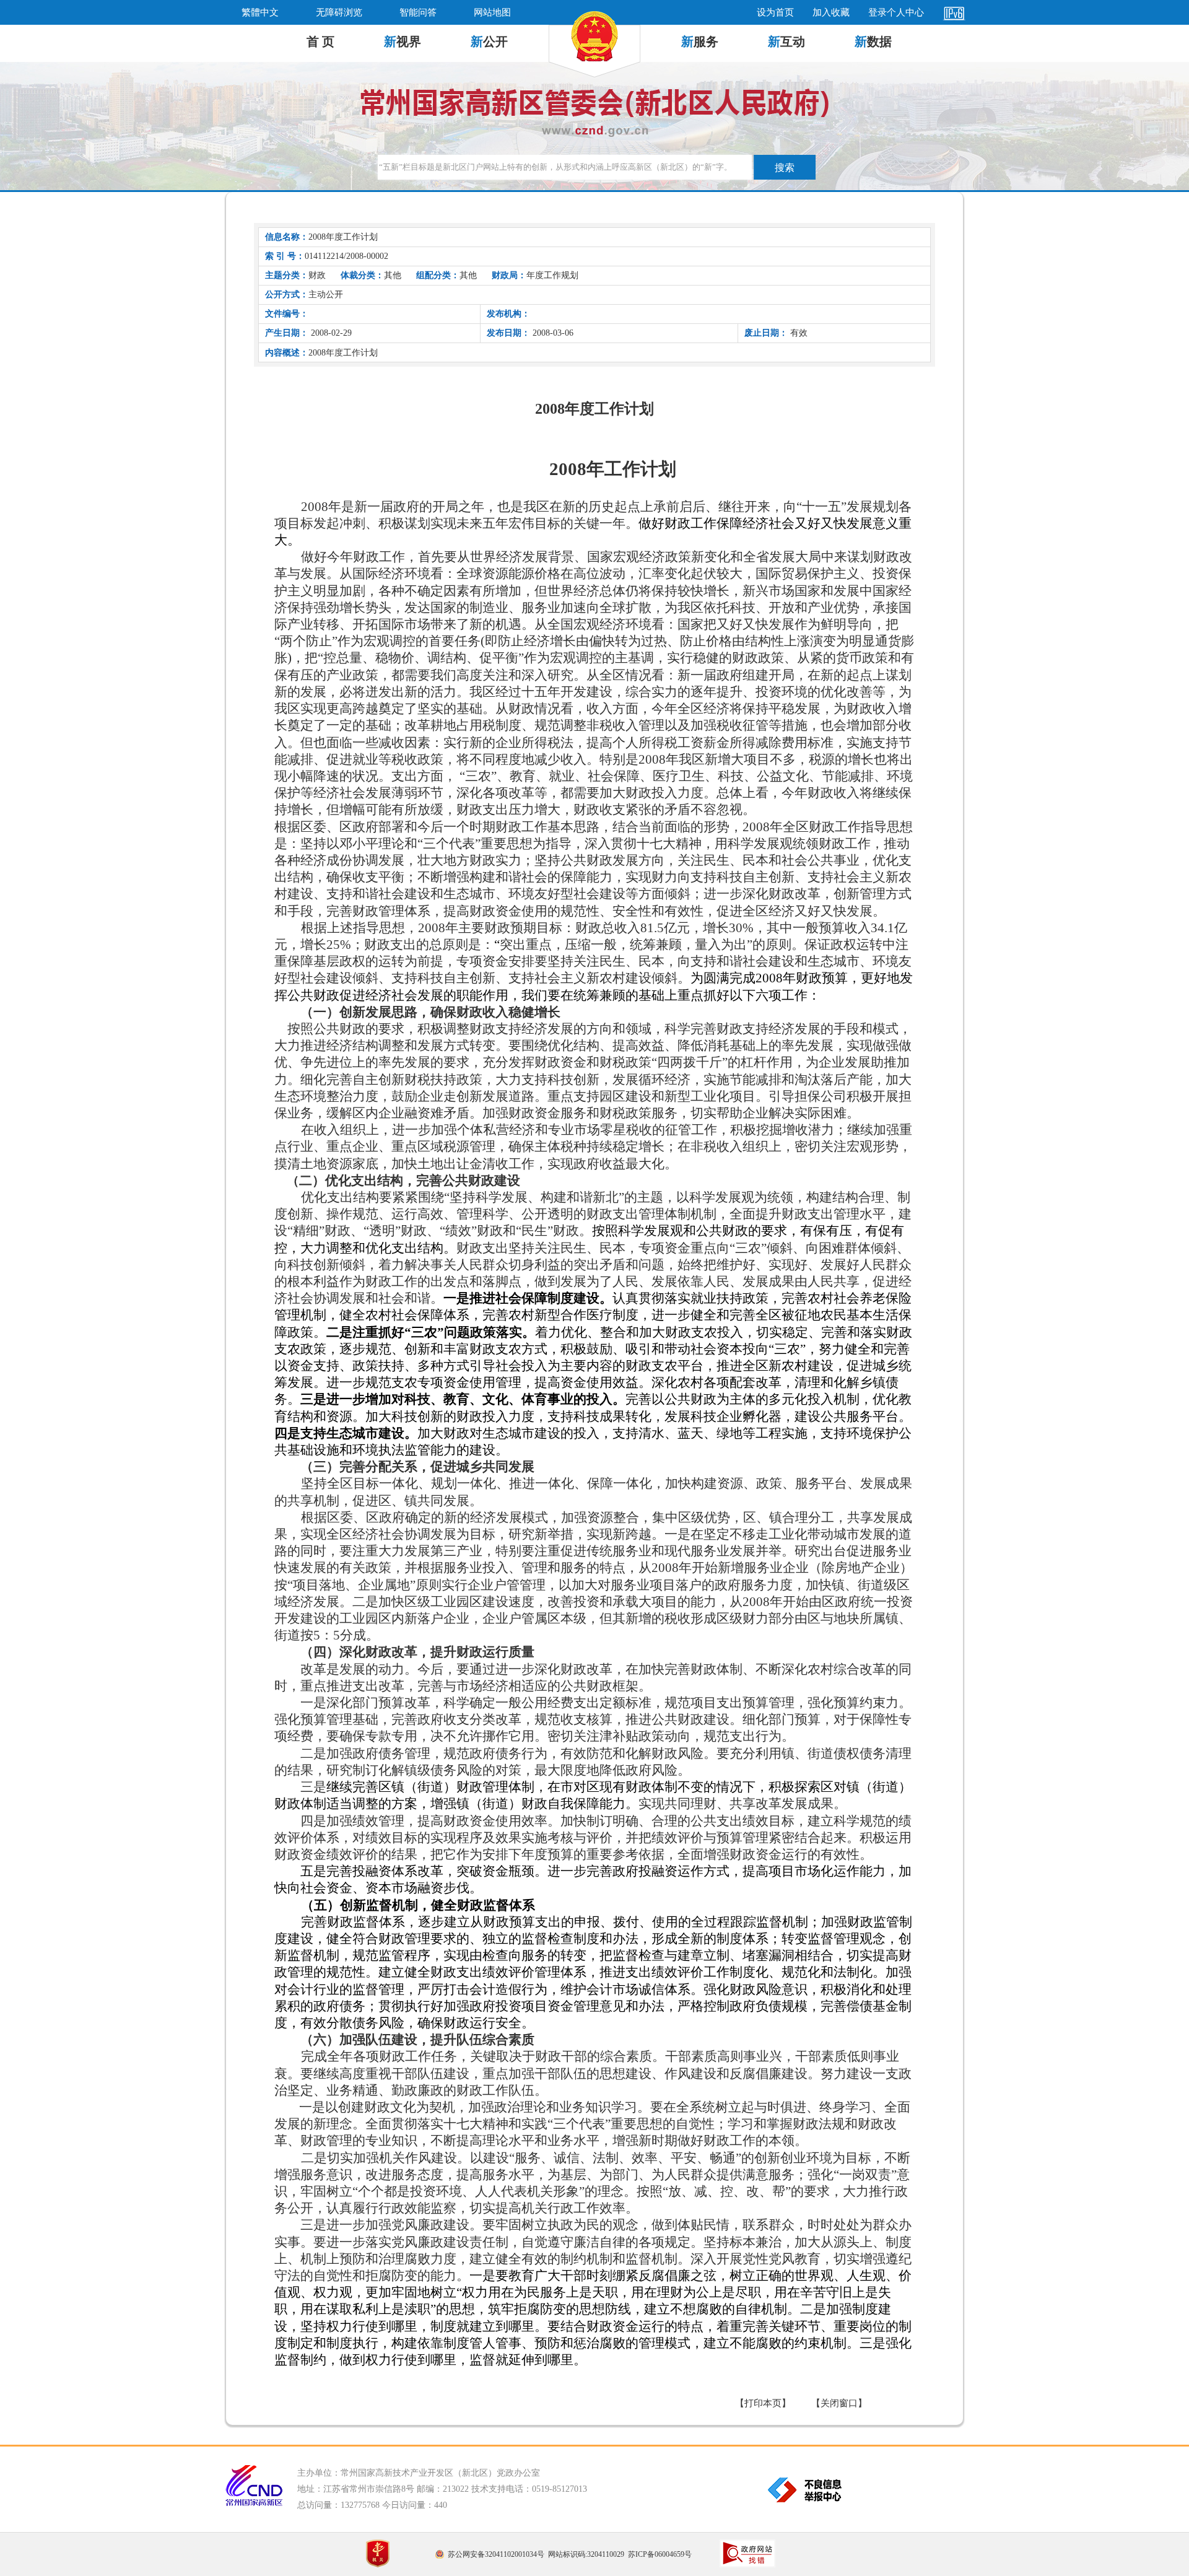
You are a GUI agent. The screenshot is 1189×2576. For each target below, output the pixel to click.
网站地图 (492, 12)
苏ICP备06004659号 (660, 2554)
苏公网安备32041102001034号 (496, 2554)
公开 (489, 41)
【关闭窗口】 (839, 2403)
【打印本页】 (763, 2403)
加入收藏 (831, 12)
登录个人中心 (896, 12)
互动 (786, 41)
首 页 (320, 41)
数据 (873, 41)
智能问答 (418, 12)
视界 (403, 41)
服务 (700, 41)
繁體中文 (260, 12)
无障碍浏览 (339, 12)
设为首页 (775, 12)
